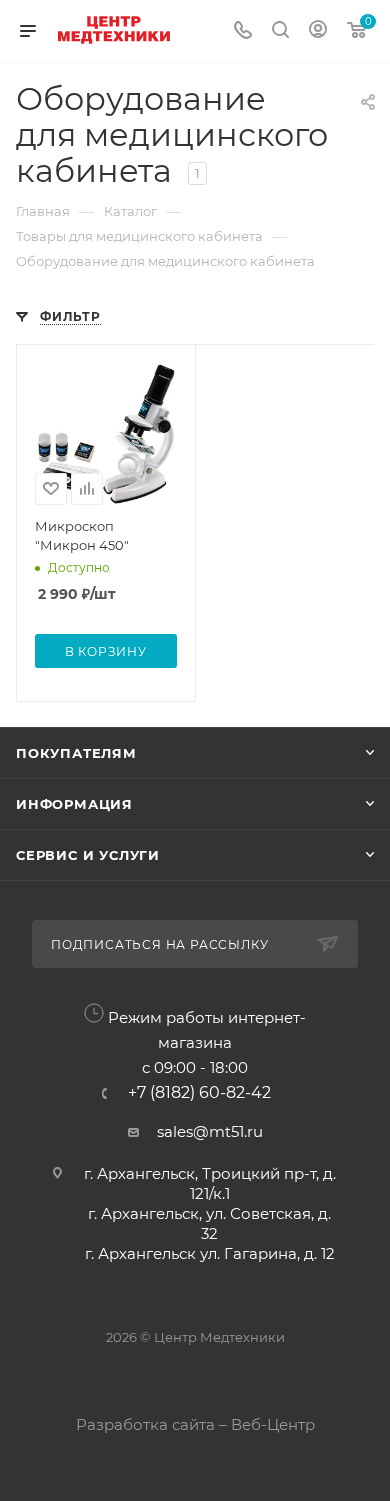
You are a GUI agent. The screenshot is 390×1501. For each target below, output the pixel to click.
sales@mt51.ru (210, 1131)
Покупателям (76, 753)
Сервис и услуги (88, 855)
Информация (74, 804)
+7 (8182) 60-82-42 (199, 1093)
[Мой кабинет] (318, 31)
